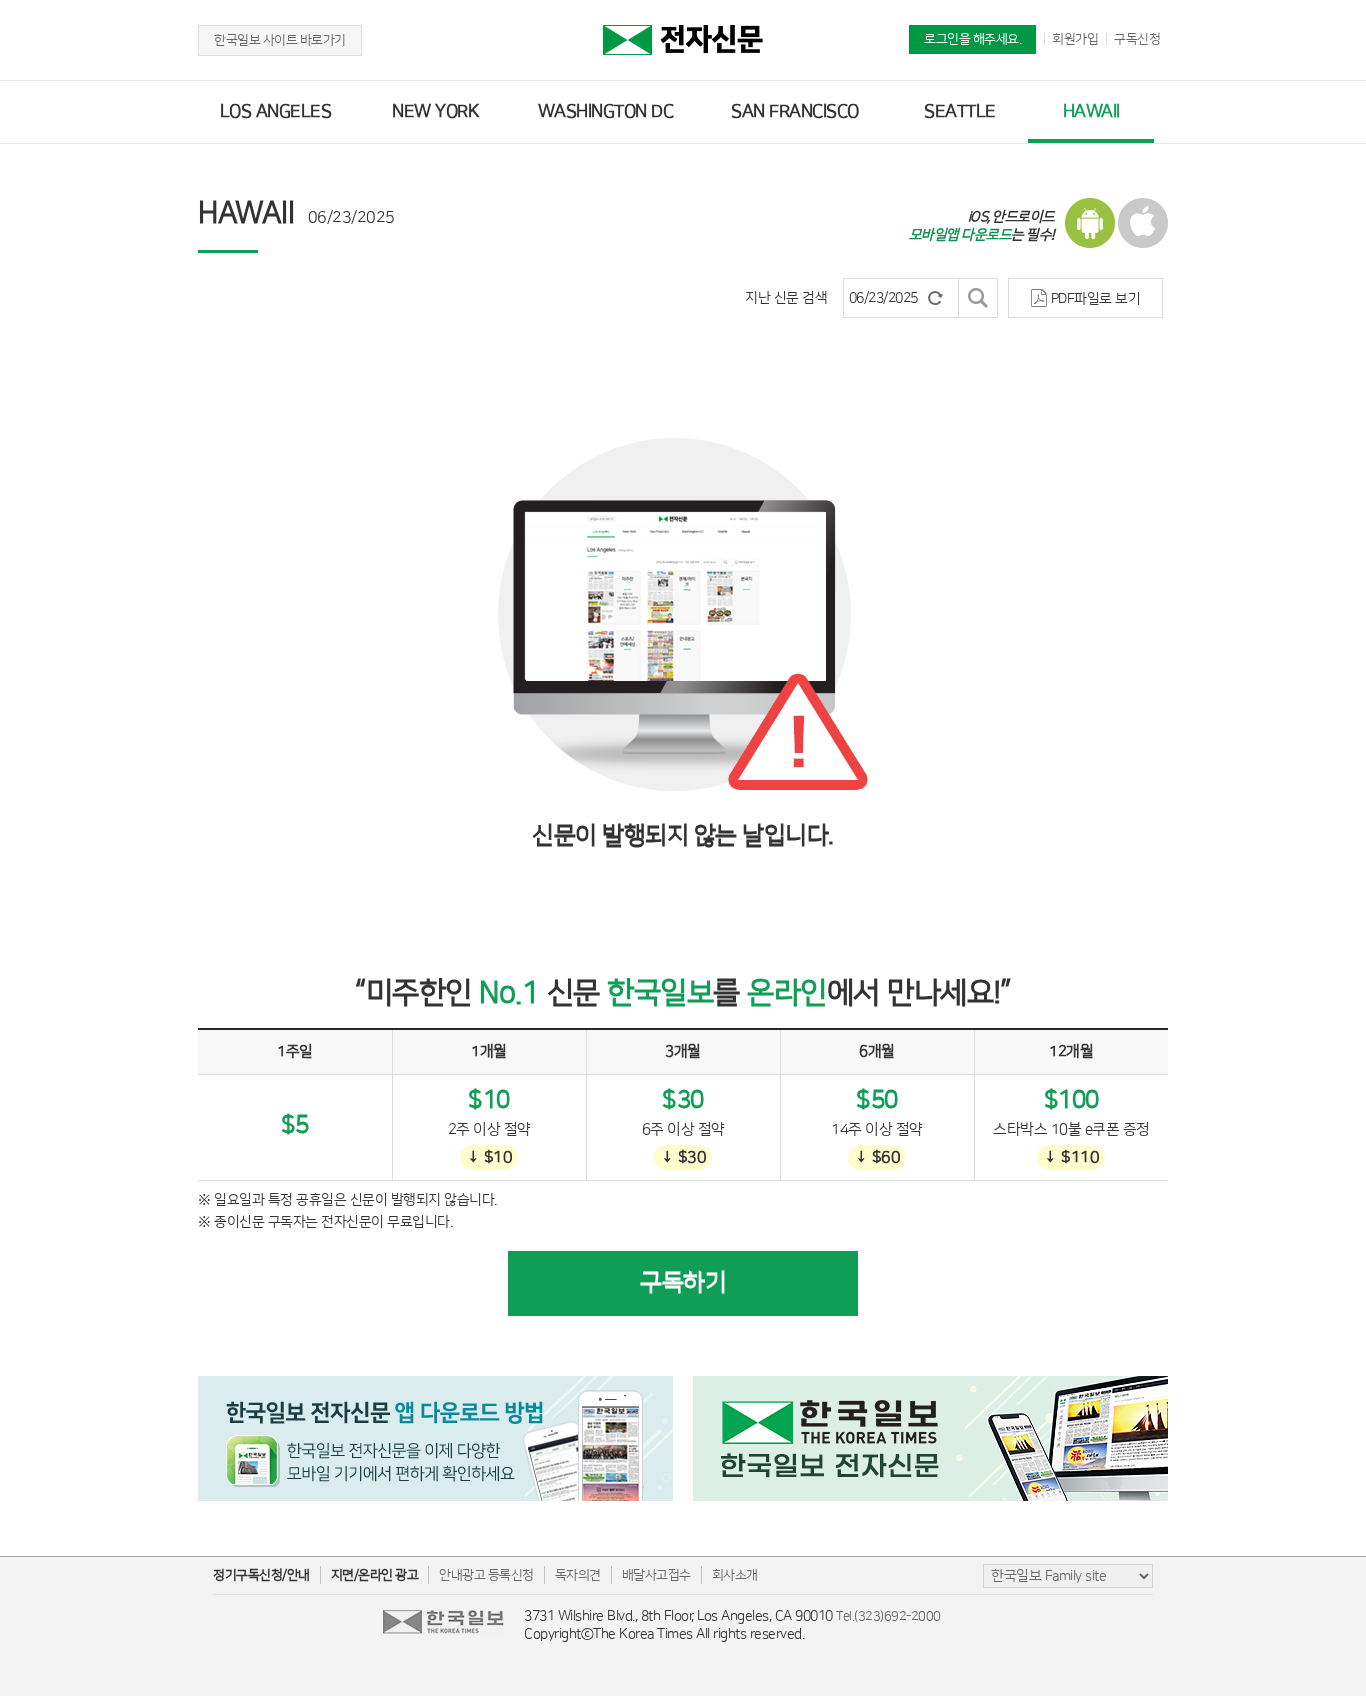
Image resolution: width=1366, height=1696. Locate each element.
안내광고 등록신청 (486, 1575)
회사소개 (735, 1575)
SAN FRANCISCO (795, 112)
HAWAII (1091, 112)
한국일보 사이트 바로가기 (280, 40)
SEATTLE (960, 112)
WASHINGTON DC (606, 112)
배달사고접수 (656, 1575)
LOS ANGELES (276, 112)
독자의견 (578, 1575)
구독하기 (683, 1283)
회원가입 (1075, 39)
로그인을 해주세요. (972, 39)
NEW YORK (435, 112)
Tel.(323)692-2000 (888, 1616)
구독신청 (1137, 39)
